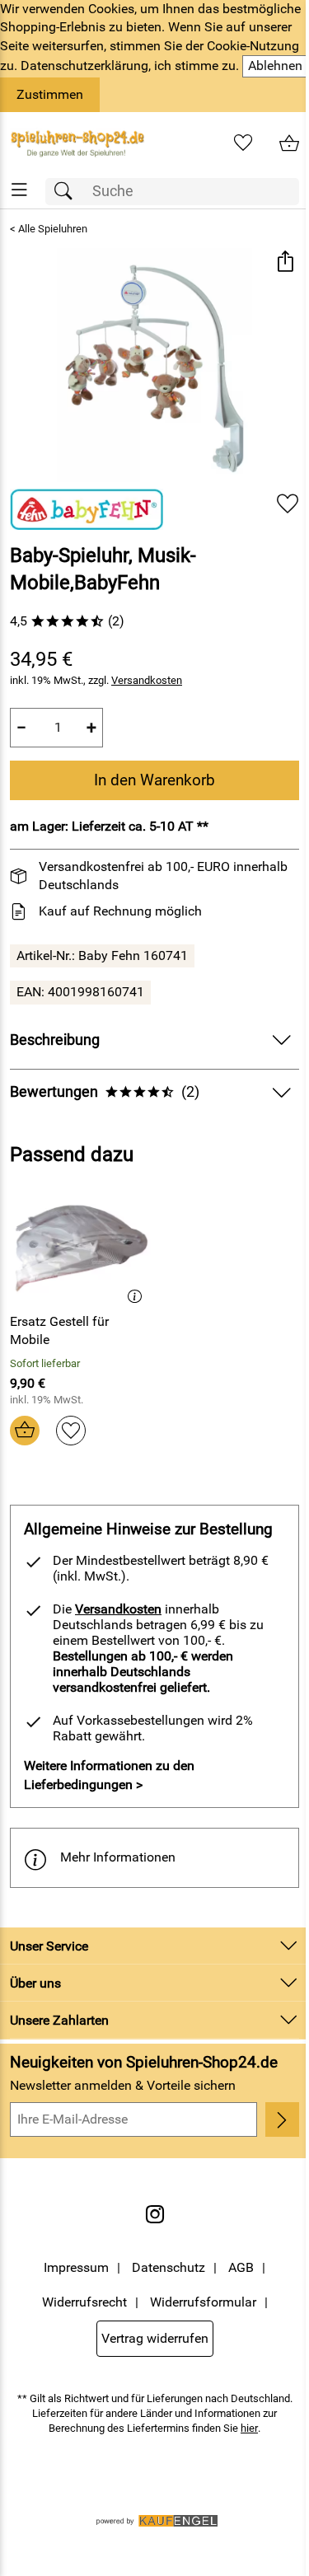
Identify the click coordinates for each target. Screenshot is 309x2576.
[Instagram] (155, 2214)
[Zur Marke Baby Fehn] (87, 509)
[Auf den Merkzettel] (288, 503)
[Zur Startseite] (77, 143)
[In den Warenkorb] (25, 1431)
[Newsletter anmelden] (282, 2119)
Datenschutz (169, 2267)
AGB (241, 2267)
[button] (285, 262)
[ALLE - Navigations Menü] (19, 190)
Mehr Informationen (118, 1857)
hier (249, 2428)
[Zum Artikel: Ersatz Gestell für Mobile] (80, 1244)
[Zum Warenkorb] (289, 143)
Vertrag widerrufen (155, 2338)
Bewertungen (105, 1092)
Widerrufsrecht (84, 2302)
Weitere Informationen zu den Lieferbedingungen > (109, 1775)
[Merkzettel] (243, 143)
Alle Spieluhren (53, 229)
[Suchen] (68, 192)
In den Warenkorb (154, 780)
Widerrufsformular (203, 2302)
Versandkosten (147, 680)
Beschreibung (55, 1040)
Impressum (76, 2267)
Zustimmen (50, 94)
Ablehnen (275, 66)
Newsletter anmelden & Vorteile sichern (123, 2085)
